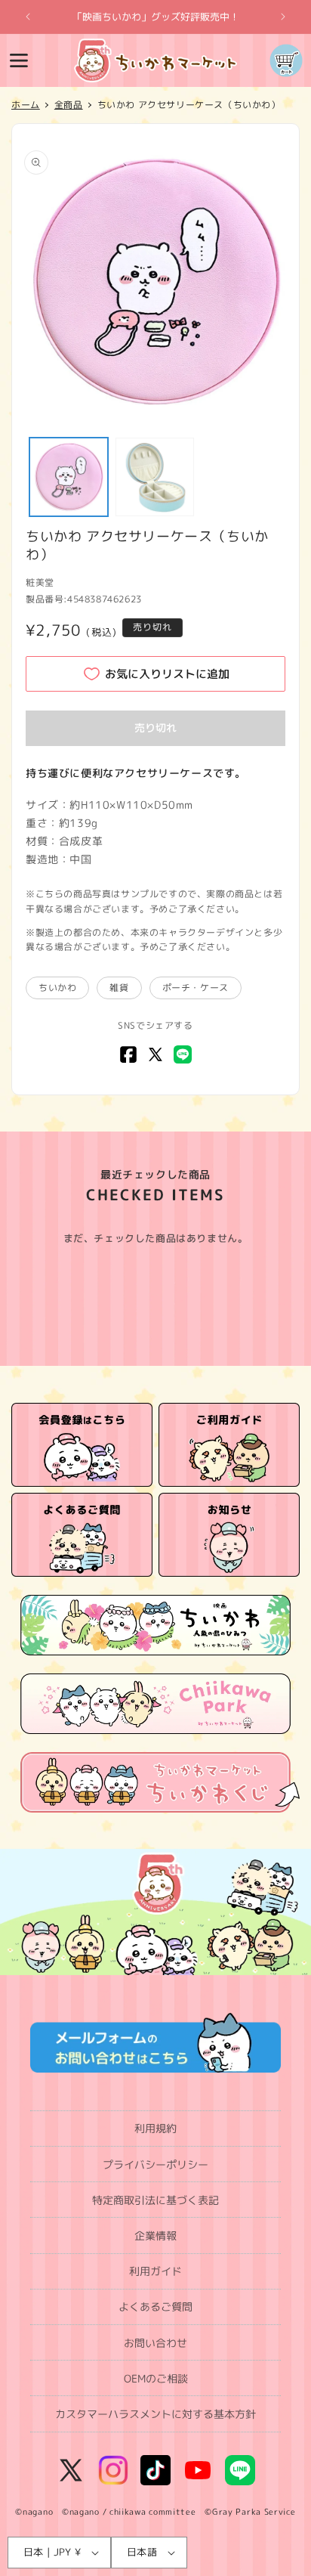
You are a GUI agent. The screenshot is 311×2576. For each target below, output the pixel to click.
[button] (19, 60)
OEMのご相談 (156, 2378)
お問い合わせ (155, 2343)
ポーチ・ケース (196, 988)
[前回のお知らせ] (28, 17)
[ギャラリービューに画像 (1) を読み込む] (69, 477)
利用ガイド (155, 2271)
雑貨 (119, 988)
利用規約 (155, 2128)
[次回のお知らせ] (283, 17)
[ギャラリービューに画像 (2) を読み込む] (155, 477)
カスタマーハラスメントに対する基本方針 (155, 2414)
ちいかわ (57, 988)
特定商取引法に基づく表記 (155, 2200)
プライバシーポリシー (155, 2164)
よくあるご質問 (155, 2307)
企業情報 (155, 2235)
